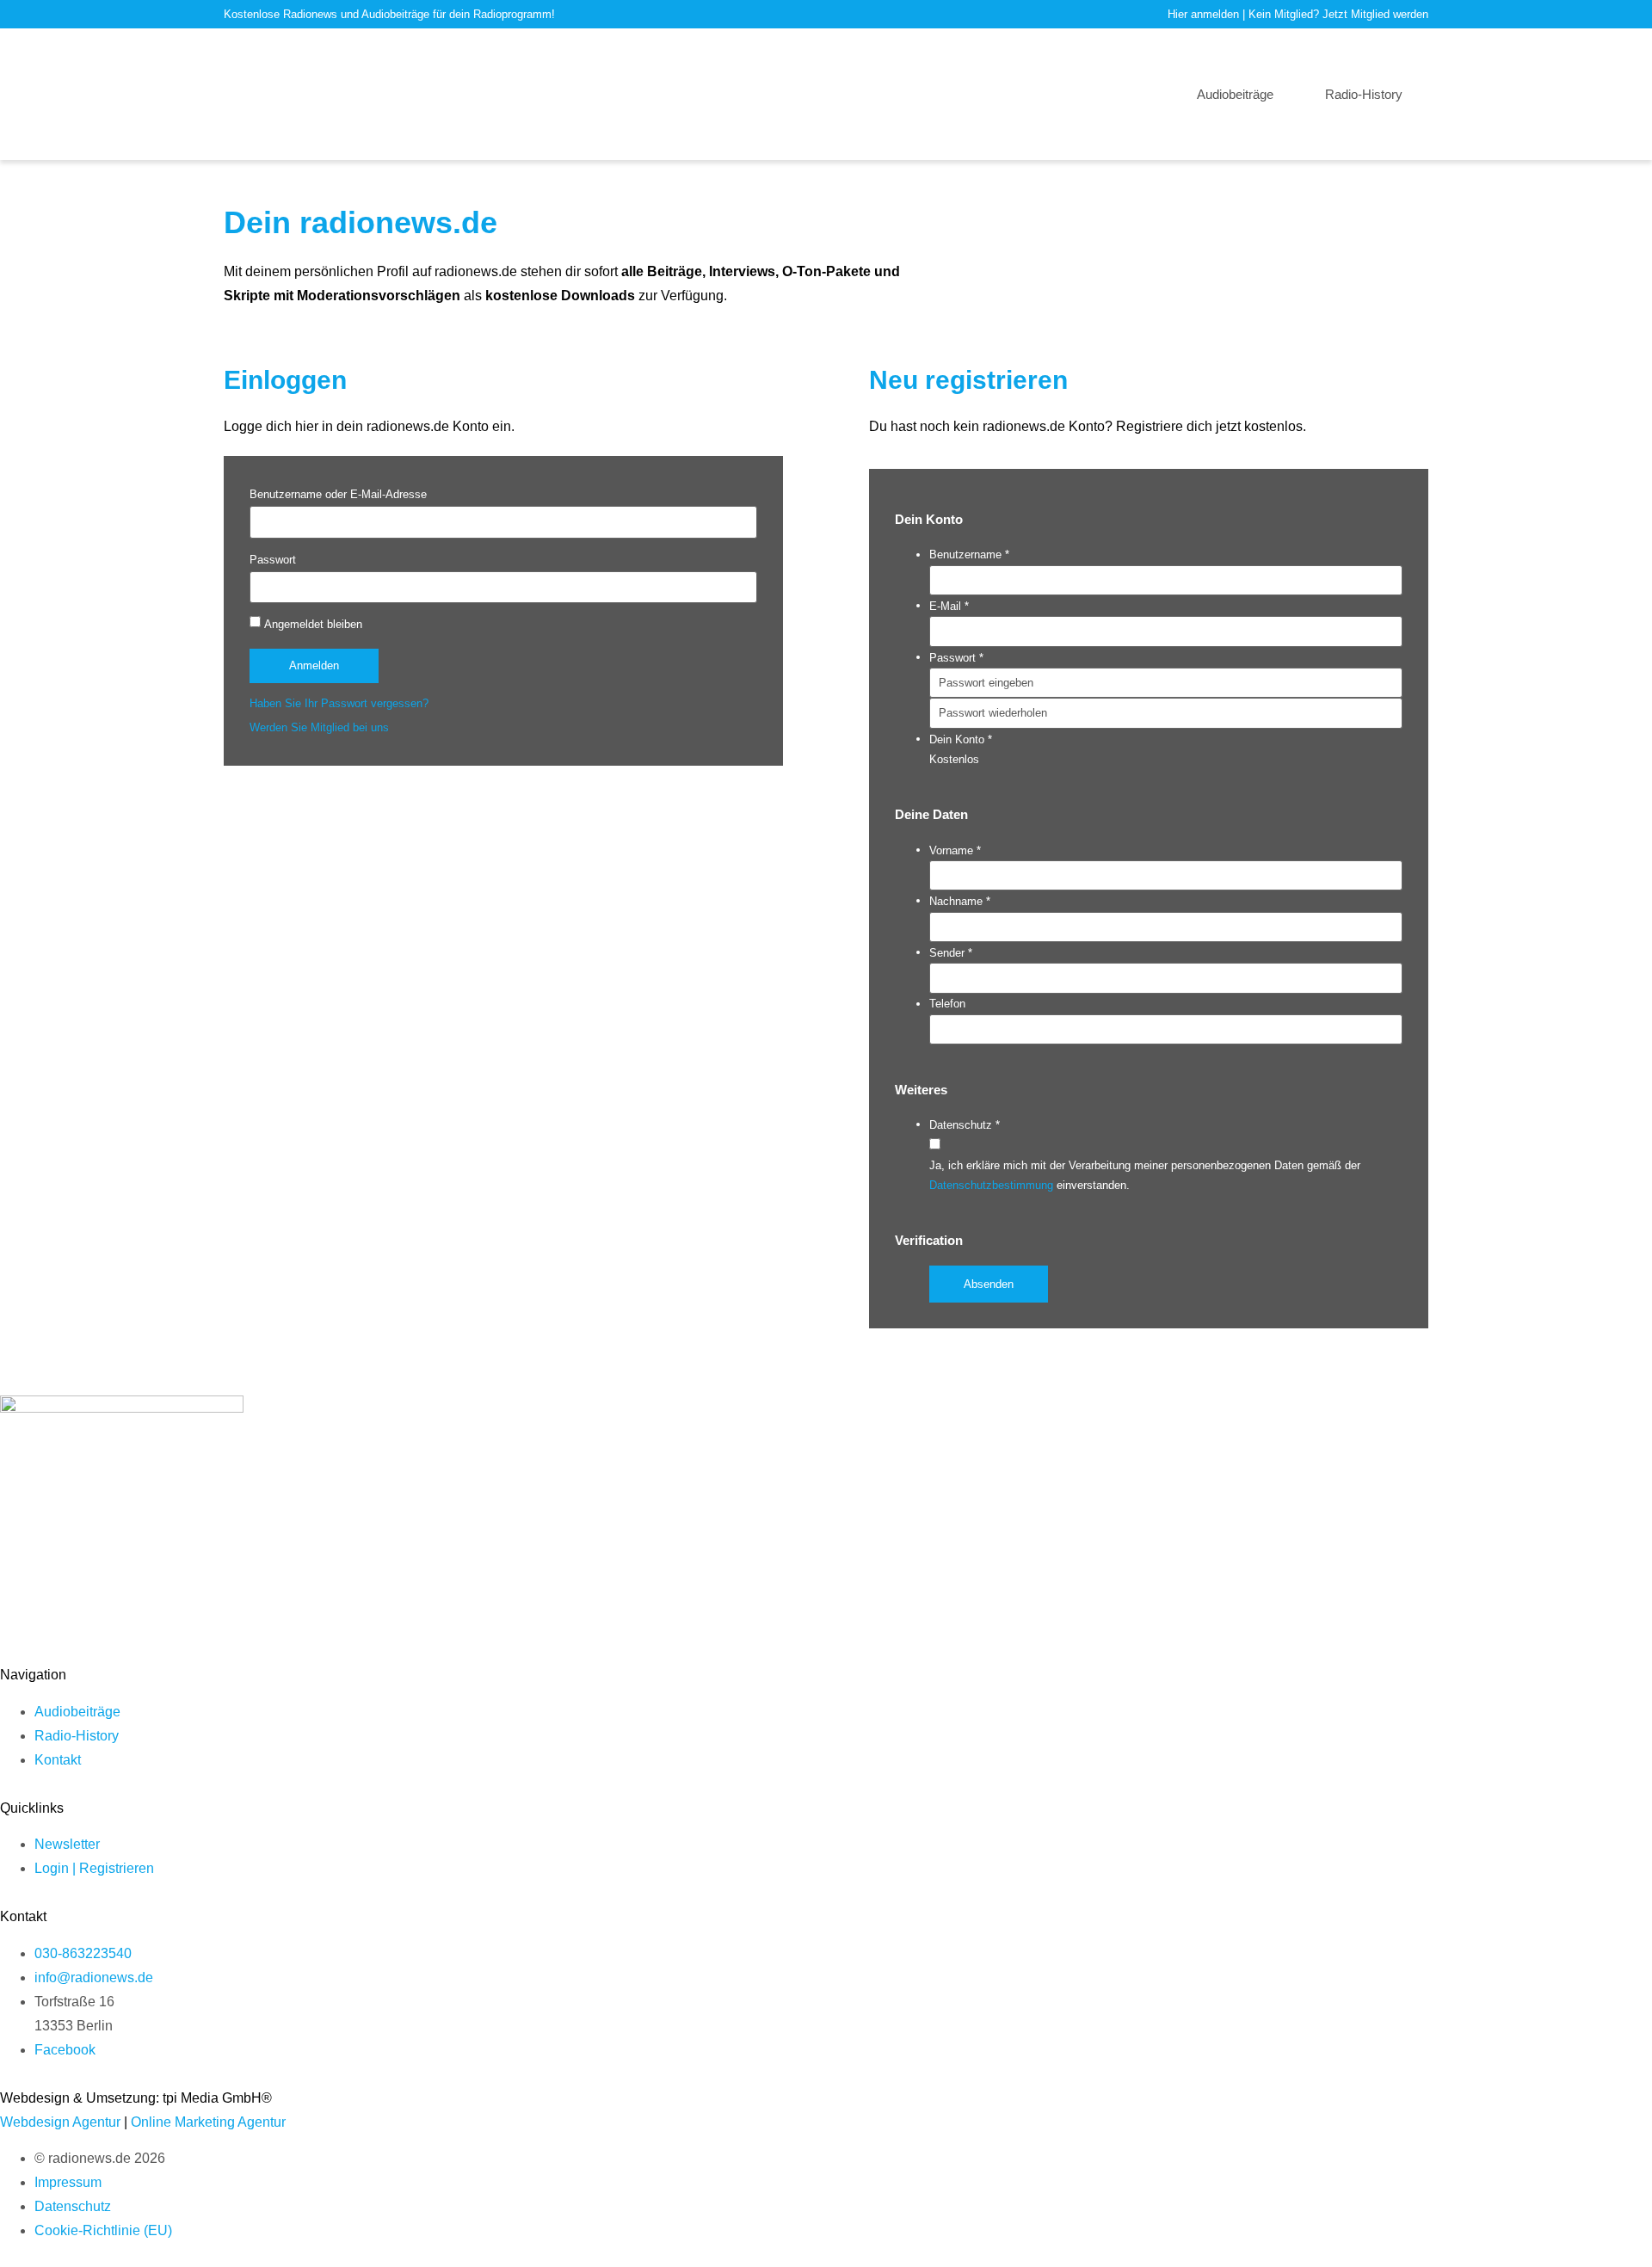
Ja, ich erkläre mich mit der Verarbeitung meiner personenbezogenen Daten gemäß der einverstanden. (1145, 1175)
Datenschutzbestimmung (993, 1185)
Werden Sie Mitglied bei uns (319, 727)
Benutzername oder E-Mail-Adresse (338, 494)
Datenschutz (965, 1125)
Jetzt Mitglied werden (1375, 14)
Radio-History (1364, 94)
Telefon (947, 1004)
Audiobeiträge (1235, 94)
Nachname (960, 901)
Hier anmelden (1203, 14)
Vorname (955, 850)
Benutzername (969, 554)
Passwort (273, 560)
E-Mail (949, 606)
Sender (951, 953)
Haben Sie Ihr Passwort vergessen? (339, 703)
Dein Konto (961, 739)
